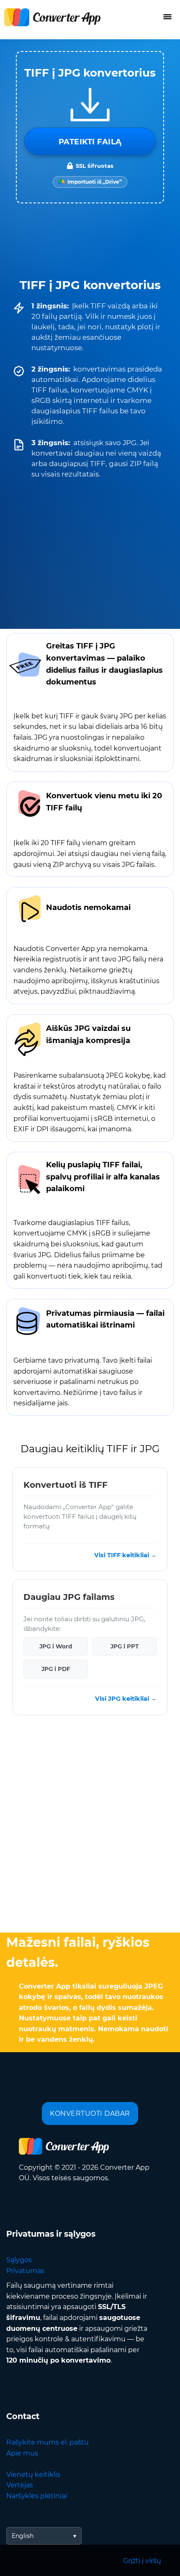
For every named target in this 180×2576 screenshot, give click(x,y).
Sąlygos (19, 2260)
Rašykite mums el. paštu (48, 2442)
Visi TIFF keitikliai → (125, 1555)
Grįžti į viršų (142, 2561)
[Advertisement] (90, 1826)
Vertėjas (20, 2485)
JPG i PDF (56, 1669)
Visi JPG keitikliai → (126, 1699)
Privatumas (25, 2271)
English (23, 2536)
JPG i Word (56, 1646)
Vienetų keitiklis (33, 2475)
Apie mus (22, 2453)
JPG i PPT (125, 1646)
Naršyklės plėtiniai (37, 2496)
